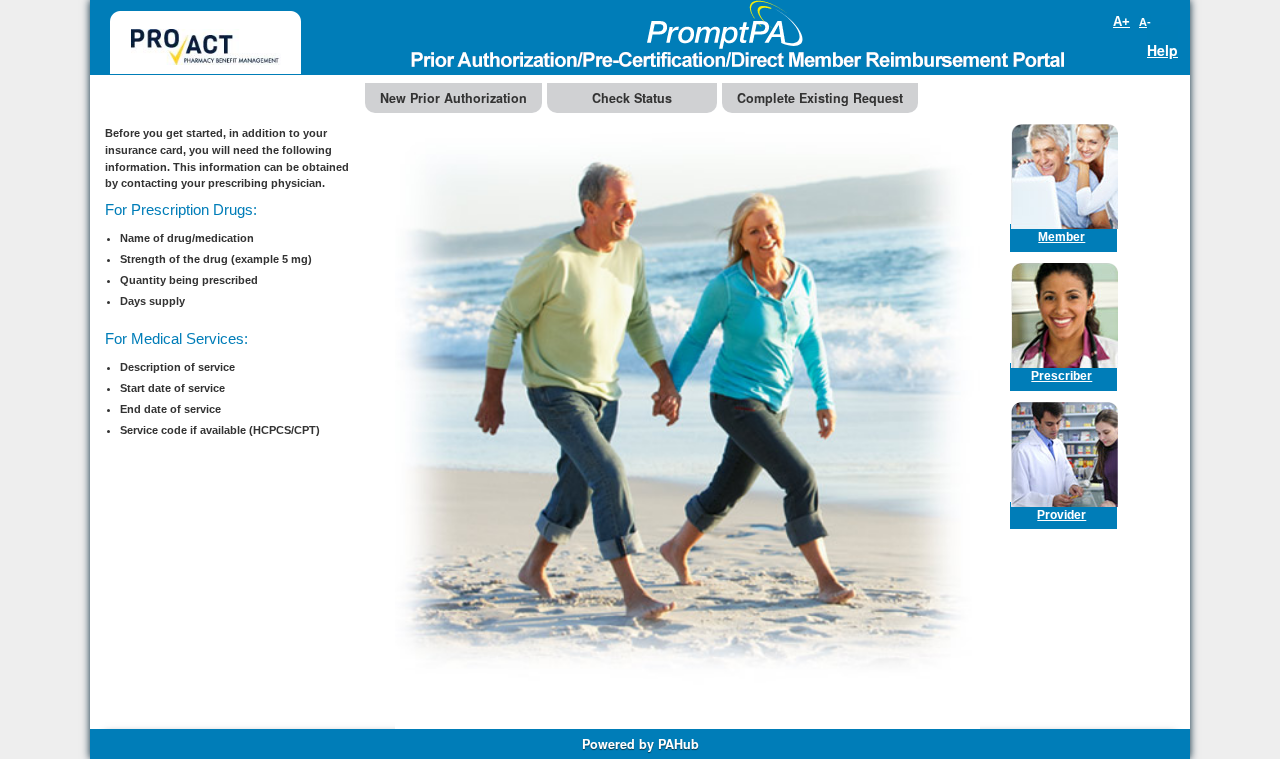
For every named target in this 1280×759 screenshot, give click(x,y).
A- (1145, 22)
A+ (1121, 21)
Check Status (632, 98)
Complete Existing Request (820, 98)
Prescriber (1061, 375)
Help (1162, 50)
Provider (1061, 514)
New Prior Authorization (453, 98)
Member (1061, 236)
